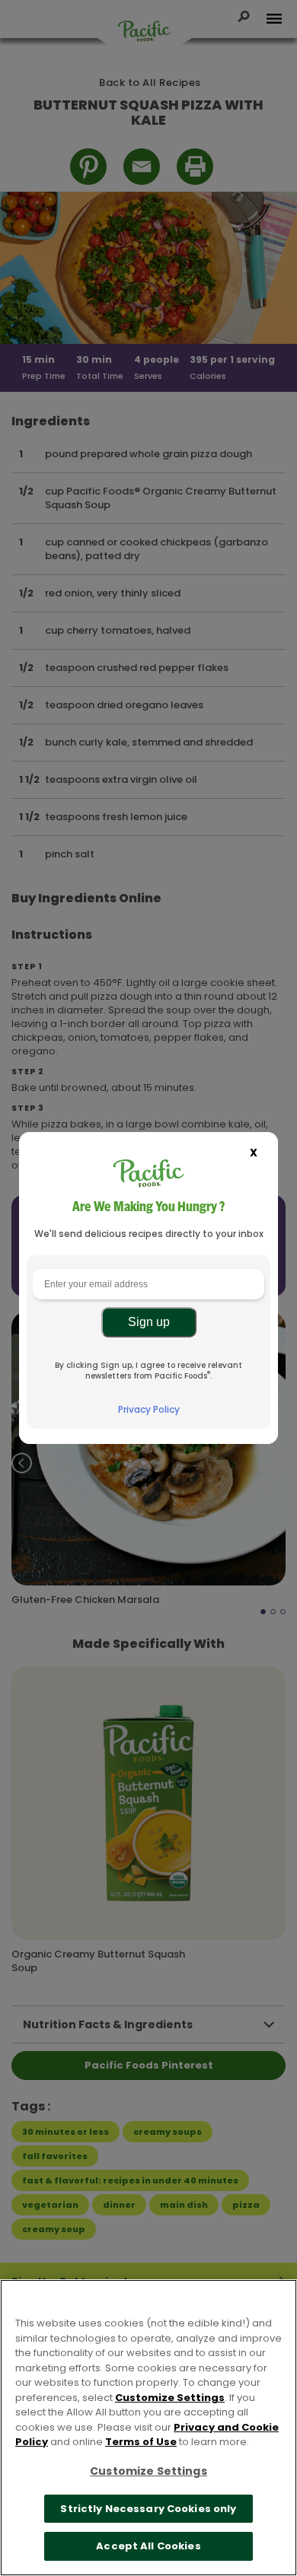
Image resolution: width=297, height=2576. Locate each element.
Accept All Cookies (148, 2546)
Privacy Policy (149, 1409)
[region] (148, 2428)
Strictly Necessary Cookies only (148, 2509)
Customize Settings (170, 2398)
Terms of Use (141, 2442)
